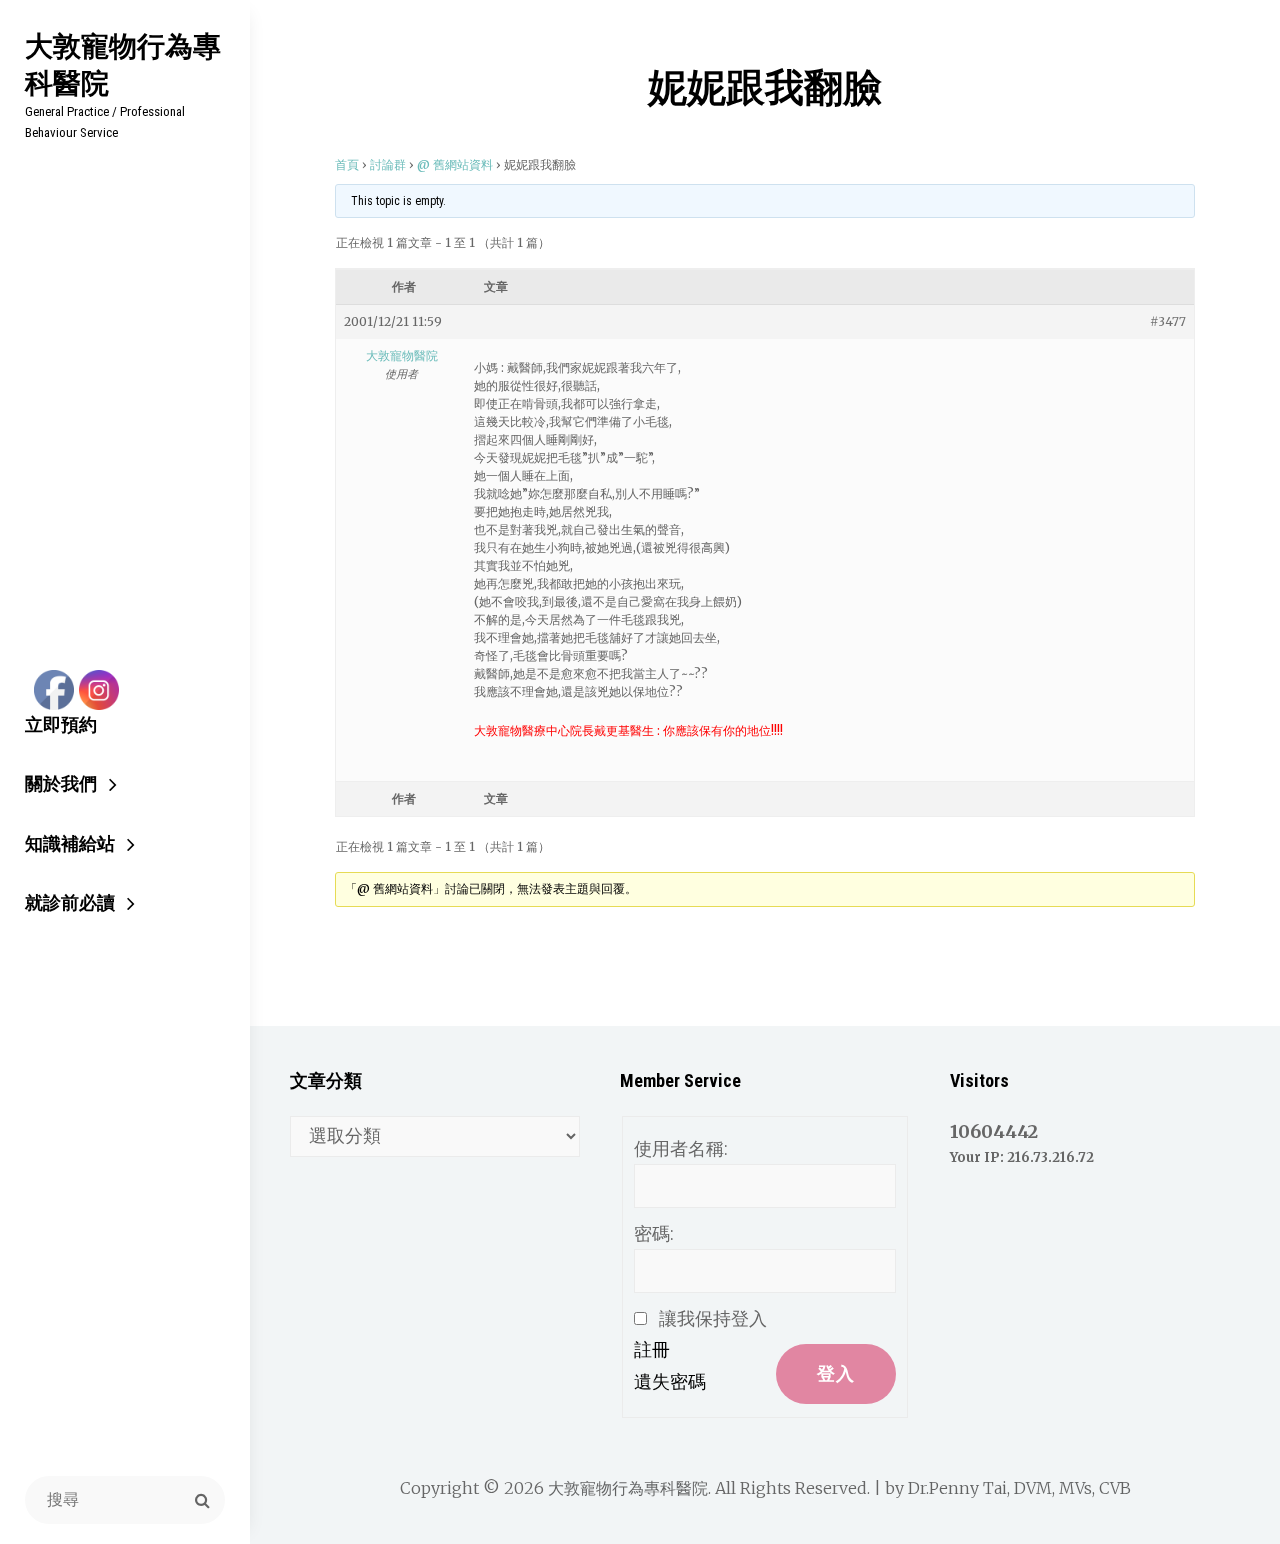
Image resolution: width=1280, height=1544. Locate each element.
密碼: (654, 1233)
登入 (836, 1373)
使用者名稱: (681, 1148)
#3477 (1168, 321)
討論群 (388, 164)
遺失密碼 (670, 1381)
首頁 (347, 164)
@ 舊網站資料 (455, 164)
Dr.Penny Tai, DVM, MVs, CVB (1019, 1488)
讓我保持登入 (713, 1318)
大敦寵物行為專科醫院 (123, 64)
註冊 (652, 1349)
